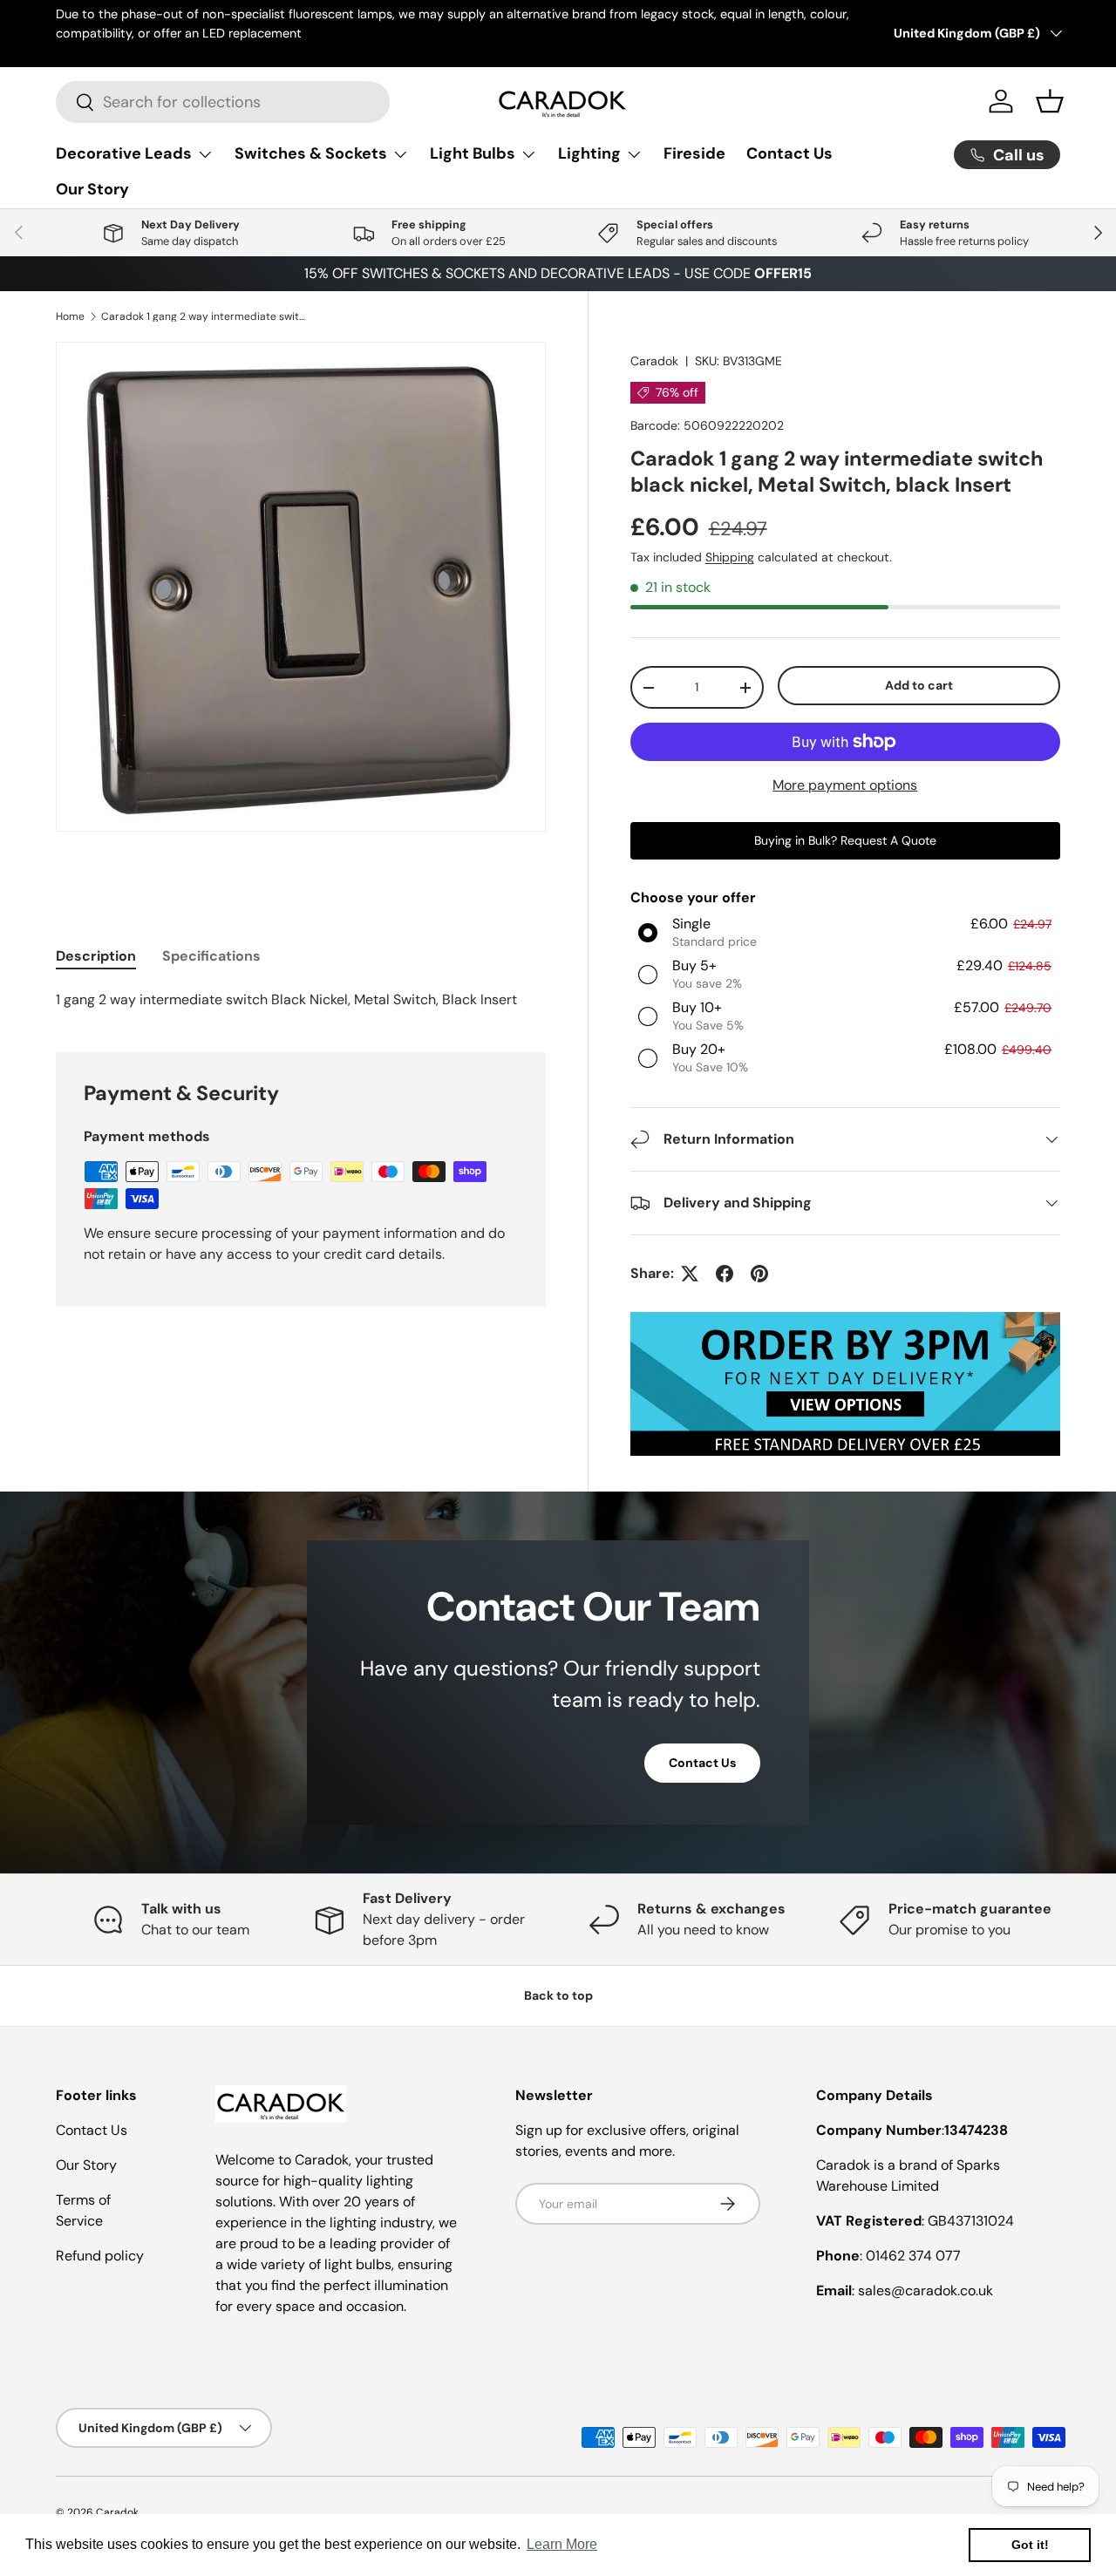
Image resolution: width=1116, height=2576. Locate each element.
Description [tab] (96, 956)
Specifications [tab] (211, 956)
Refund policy (100, 2256)
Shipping (730, 557)
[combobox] (223, 102)
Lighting (589, 153)
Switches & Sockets (311, 153)
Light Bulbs (473, 153)
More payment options (845, 785)
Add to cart (919, 685)
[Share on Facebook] (725, 1274)
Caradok (654, 361)
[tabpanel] (301, 1000)
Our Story (92, 189)
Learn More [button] (562, 2544)
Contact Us (789, 153)
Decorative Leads (124, 153)
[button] (1050, 101)
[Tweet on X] (690, 1274)
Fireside (694, 153)
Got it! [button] (1030, 2545)
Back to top (558, 1995)
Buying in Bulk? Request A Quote (845, 840)
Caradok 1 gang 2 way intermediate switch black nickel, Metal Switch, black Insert (206, 316)
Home (70, 316)
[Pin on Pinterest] (759, 1274)
